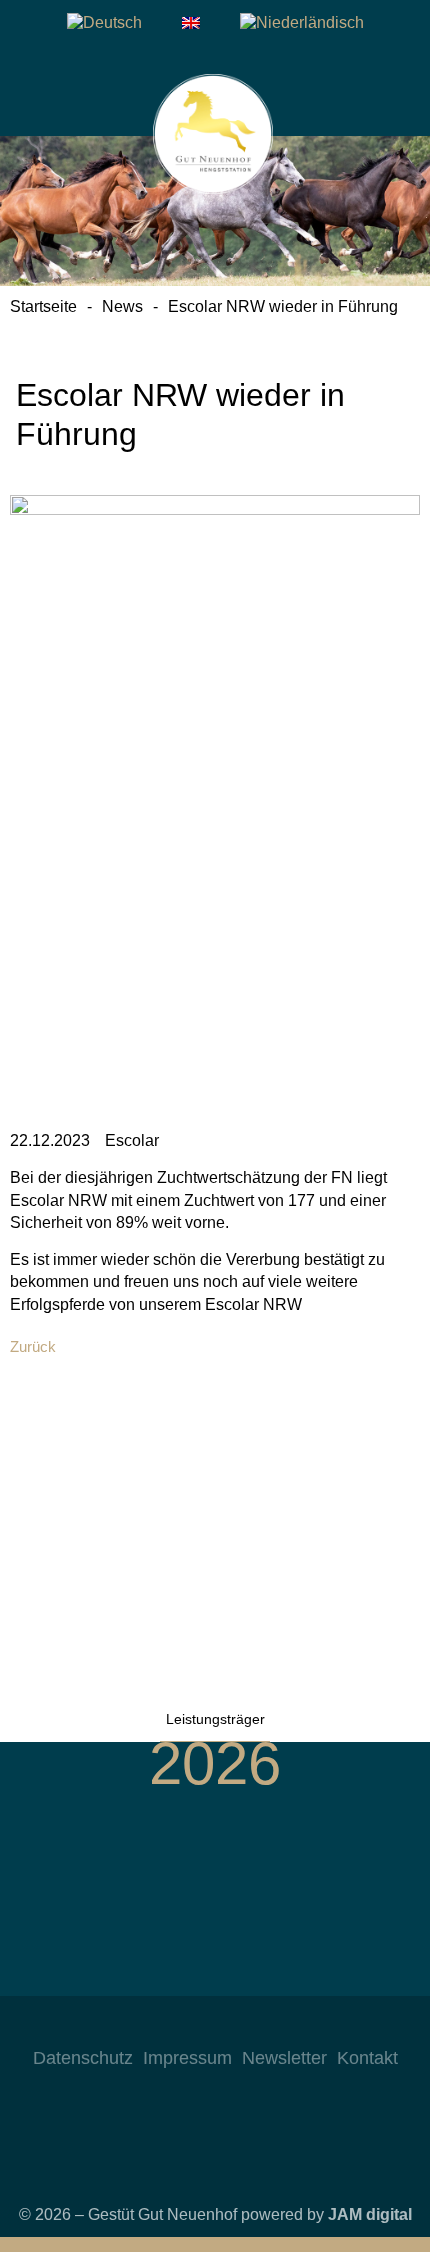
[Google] (275, 2026)
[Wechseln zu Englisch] (191, 23)
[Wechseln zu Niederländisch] (302, 23)
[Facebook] (195, 2026)
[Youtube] (235, 2026)
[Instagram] (155, 2026)
